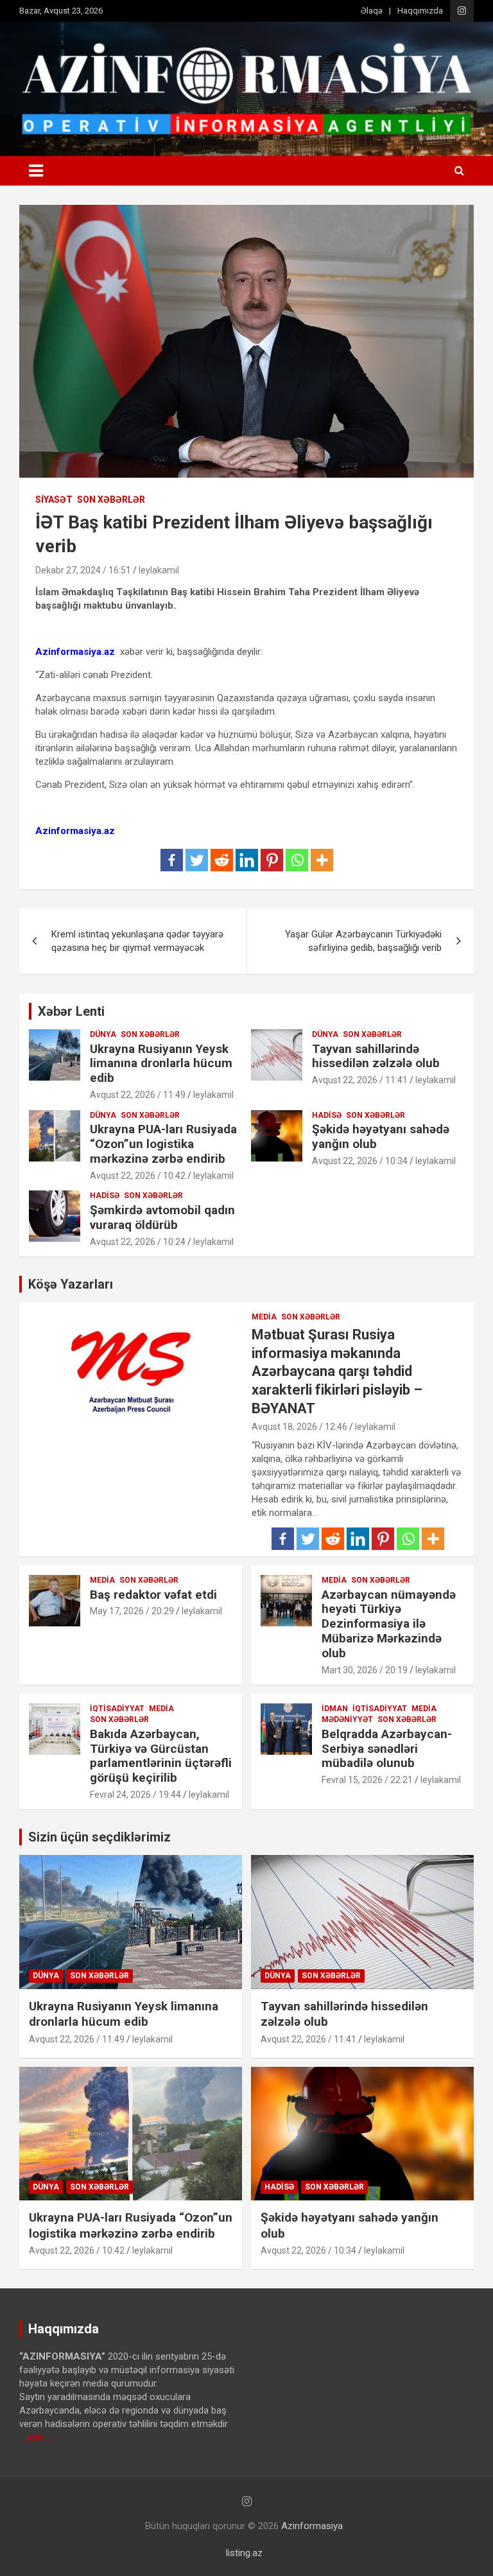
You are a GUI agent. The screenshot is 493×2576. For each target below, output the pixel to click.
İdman (335, 1709)
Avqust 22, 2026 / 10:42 (138, 1176)
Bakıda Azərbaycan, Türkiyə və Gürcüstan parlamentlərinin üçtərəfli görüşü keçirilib (161, 1756)
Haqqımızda (420, 11)
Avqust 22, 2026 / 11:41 (360, 1080)
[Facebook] (172, 860)
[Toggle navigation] (36, 171)
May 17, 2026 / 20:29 (132, 1611)
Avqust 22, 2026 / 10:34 (360, 1161)
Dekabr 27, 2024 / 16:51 (83, 570)
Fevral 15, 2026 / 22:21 (367, 1780)
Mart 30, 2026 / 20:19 (365, 1670)
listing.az (244, 2553)
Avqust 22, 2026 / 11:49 (138, 1095)
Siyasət (54, 500)
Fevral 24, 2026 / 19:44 (135, 1795)
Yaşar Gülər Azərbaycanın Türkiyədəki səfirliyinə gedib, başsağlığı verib (363, 941)
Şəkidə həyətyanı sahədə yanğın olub (381, 1136)
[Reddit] (222, 860)
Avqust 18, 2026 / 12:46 (299, 1427)
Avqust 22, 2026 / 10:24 (138, 1242)
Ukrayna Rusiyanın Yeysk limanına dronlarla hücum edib (161, 1064)
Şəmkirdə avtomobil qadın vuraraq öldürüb (162, 1217)
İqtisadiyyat (117, 1709)
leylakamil (159, 570)
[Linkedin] (247, 860)
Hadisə (327, 1115)
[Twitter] (197, 860)
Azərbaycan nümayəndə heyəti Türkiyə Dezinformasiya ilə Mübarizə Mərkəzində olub (389, 1624)
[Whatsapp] (297, 860)
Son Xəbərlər (111, 500)
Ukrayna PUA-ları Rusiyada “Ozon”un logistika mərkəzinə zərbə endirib (163, 1144)
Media (264, 1317)
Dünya (103, 1034)
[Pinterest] (272, 860)
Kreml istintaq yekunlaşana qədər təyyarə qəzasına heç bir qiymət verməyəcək (137, 941)
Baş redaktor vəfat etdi (153, 1595)
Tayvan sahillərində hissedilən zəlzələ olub (376, 1056)
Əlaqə (372, 11)
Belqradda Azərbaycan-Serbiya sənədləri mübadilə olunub (387, 1749)
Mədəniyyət (347, 1719)
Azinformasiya (312, 2526)
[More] (322, 860)
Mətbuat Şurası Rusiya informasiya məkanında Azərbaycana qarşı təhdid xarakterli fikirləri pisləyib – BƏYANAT (337, 1371)
